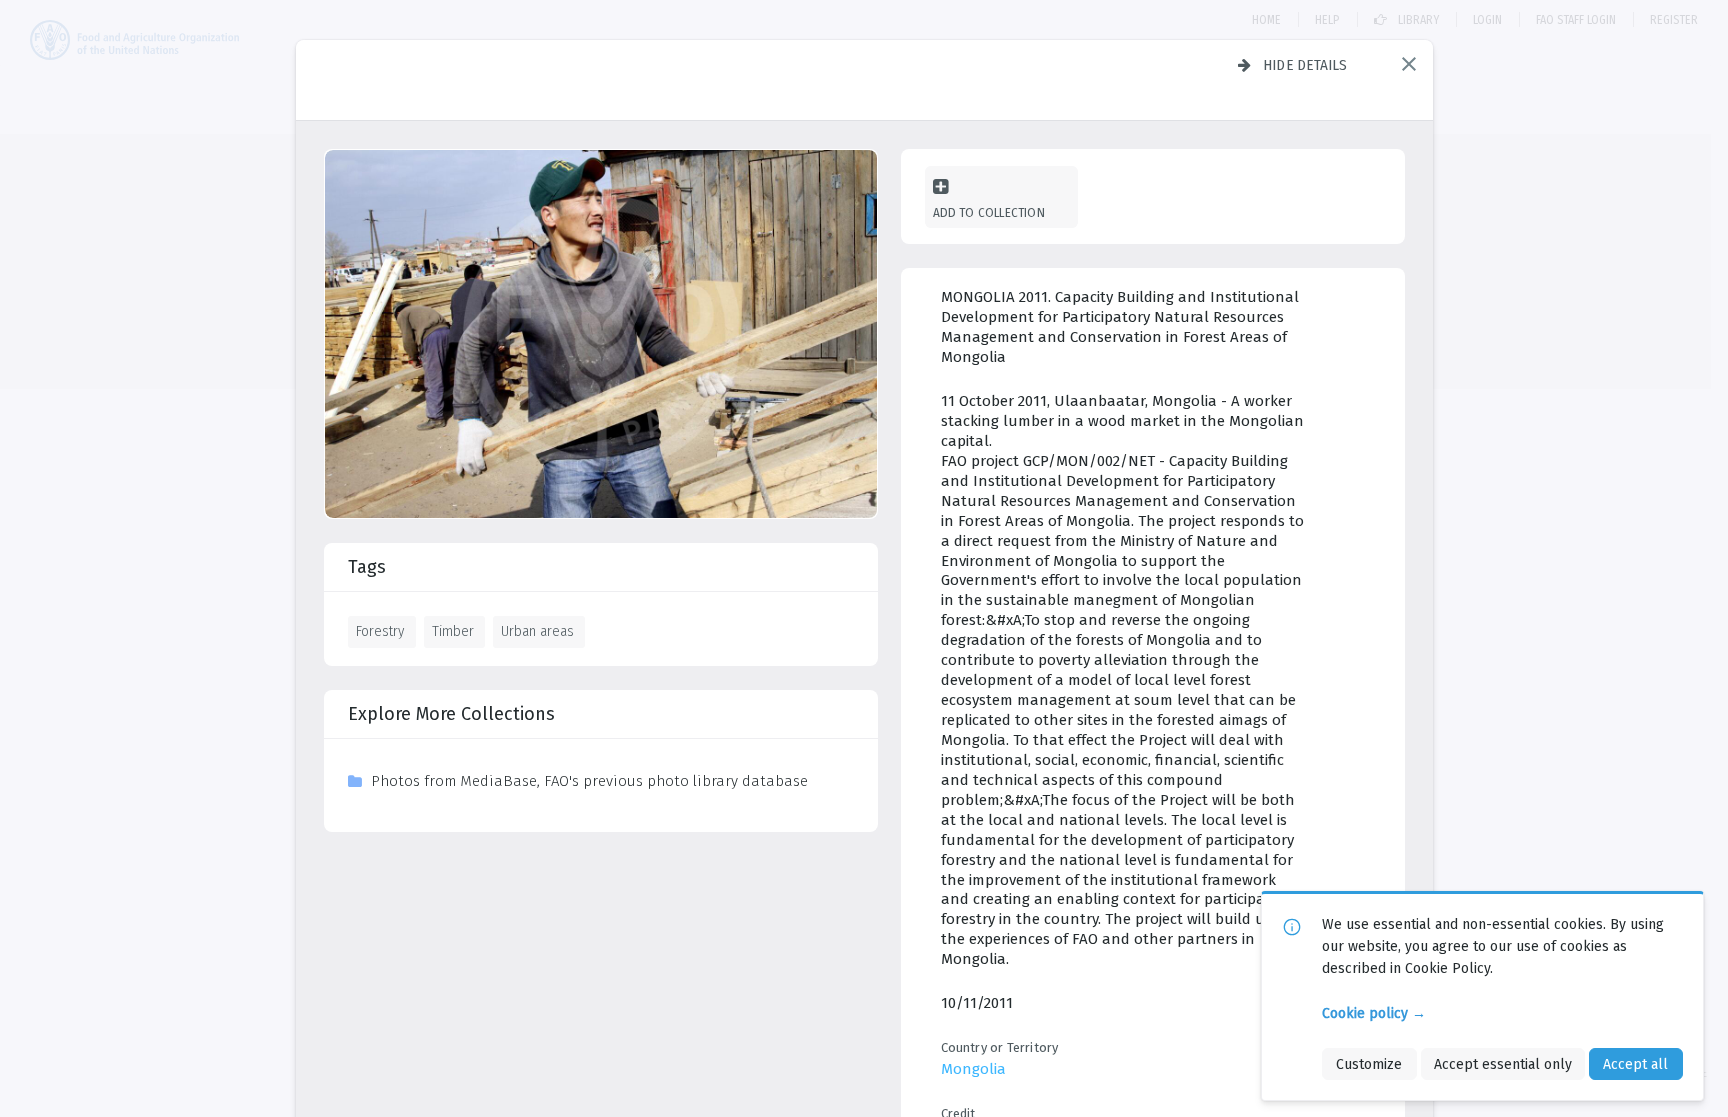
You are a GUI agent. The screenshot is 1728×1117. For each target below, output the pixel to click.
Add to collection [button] (989, 212)
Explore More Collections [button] (451, 714)
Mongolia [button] (973, 1069)
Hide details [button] (1305, 65)
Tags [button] (367, 567)
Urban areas (537, 631)
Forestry (380, 631)
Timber (453, 631)
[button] (1409, 64)
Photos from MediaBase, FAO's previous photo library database (589, 781)
